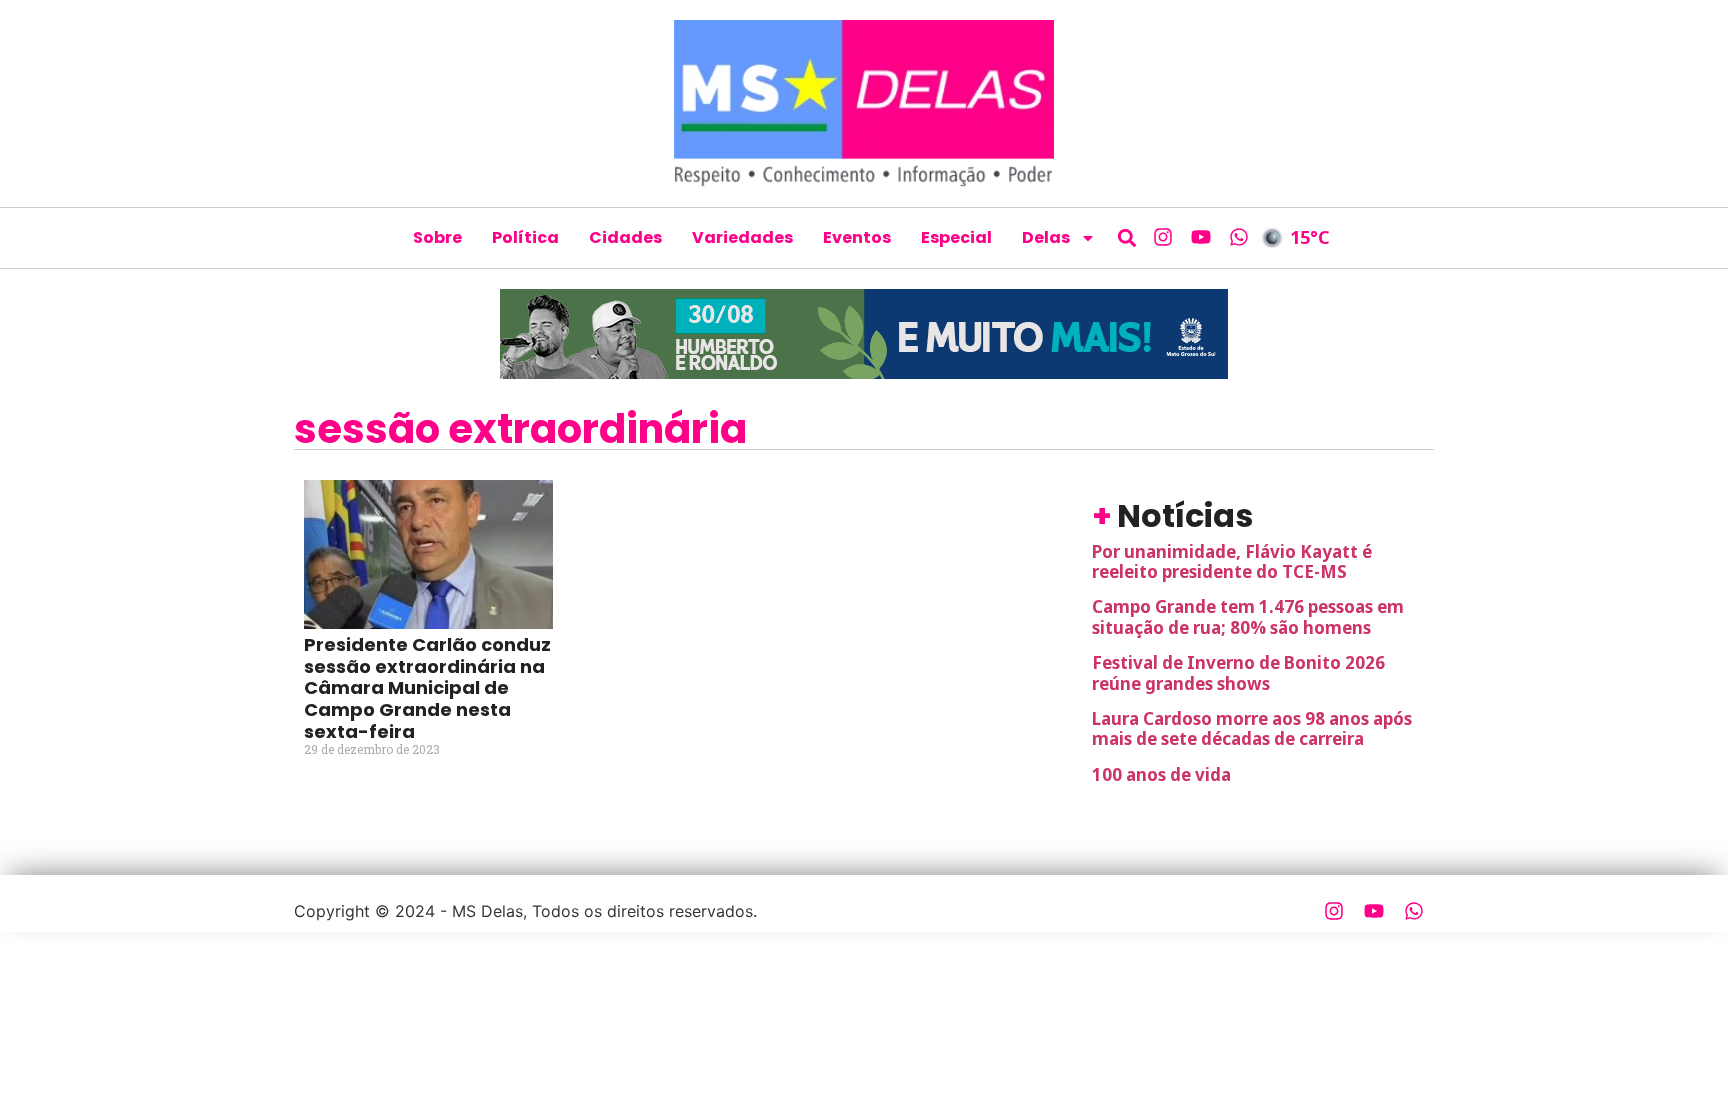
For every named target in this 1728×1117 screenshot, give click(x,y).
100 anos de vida (1161, 774)
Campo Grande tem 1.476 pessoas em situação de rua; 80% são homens (1248, 616)
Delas (1046, 237)
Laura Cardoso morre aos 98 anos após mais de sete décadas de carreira (1252, 728)
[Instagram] (1163, 237)
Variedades (742, 237)
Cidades (625, 237)
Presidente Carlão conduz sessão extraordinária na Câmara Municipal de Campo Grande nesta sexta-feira (427, 687)
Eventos (857, 237)
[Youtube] (1201, 237)
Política (525, 237)
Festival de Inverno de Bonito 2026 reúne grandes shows (1238, 672)
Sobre (437, 237)
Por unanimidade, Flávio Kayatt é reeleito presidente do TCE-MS (1232, 561)
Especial (956, 237)
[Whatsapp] (1239, 237)
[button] (1127, 237)
